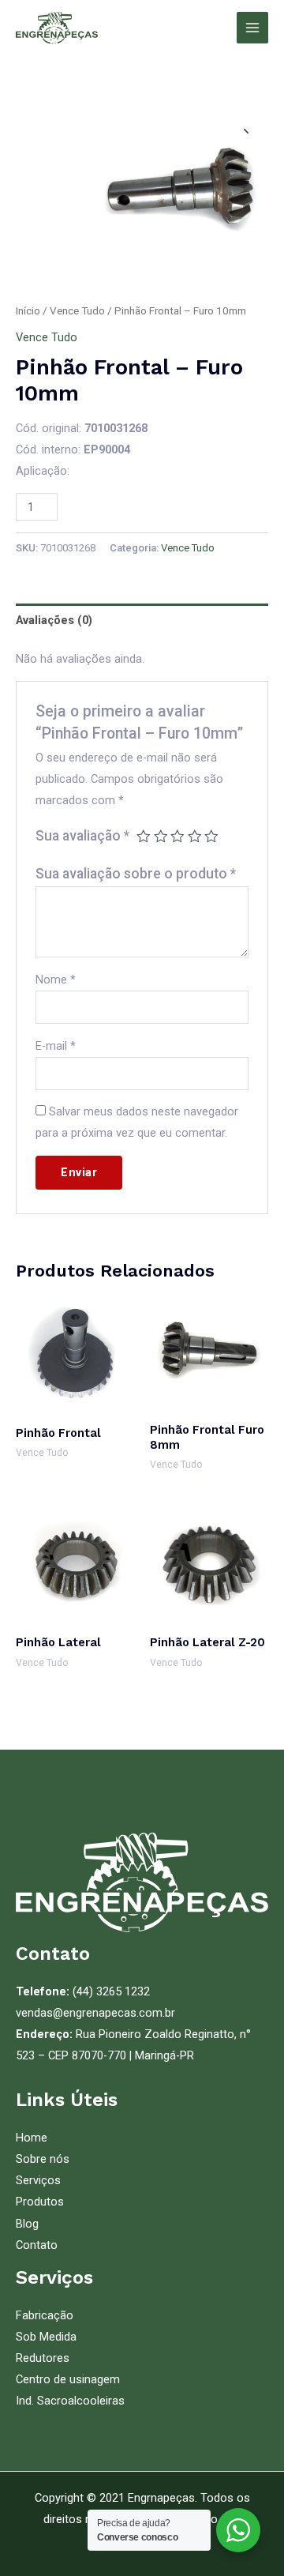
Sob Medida (46, 2337)
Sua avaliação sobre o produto (136, 874)
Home (32, 2138)
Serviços (38, 2180)
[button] (242, 127)
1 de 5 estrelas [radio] (144, 837)
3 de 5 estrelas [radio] (177, 837)
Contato (37, 2245)
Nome (56, 980)
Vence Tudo (77, 311)
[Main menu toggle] (252, 28)
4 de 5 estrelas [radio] (195, 837)
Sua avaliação (82, 836)
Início (28, 311)
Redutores (43, 2358)
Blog (27, 2224)
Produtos (40, 2202)
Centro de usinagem (68, 2379)
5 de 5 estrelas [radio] (211, 837)
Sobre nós (43, 2159)
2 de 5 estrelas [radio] (161, 837)
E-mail (56, 1046)
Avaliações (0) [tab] (54, 620)
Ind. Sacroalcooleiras (70, 2401)
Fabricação (45, 2315)
